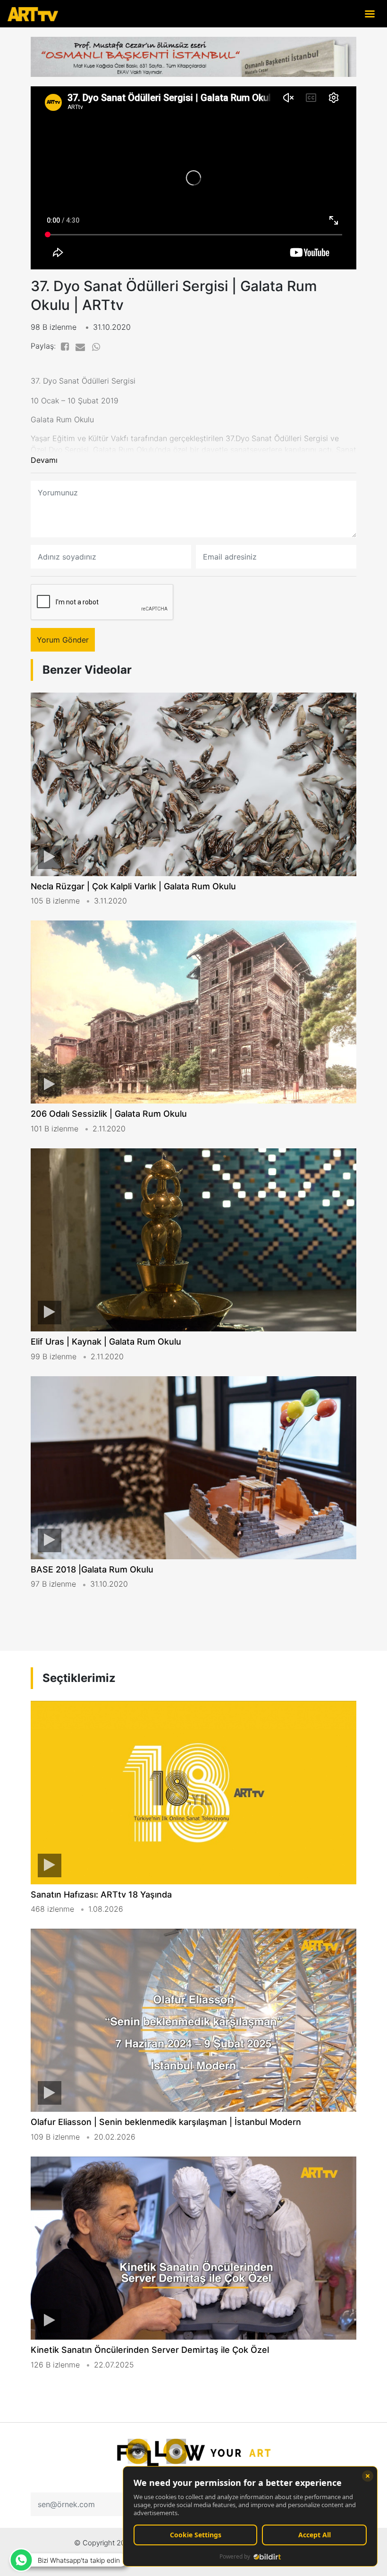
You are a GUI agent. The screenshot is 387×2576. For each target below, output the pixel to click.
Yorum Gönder (63, 640)
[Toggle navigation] (370, 13)
